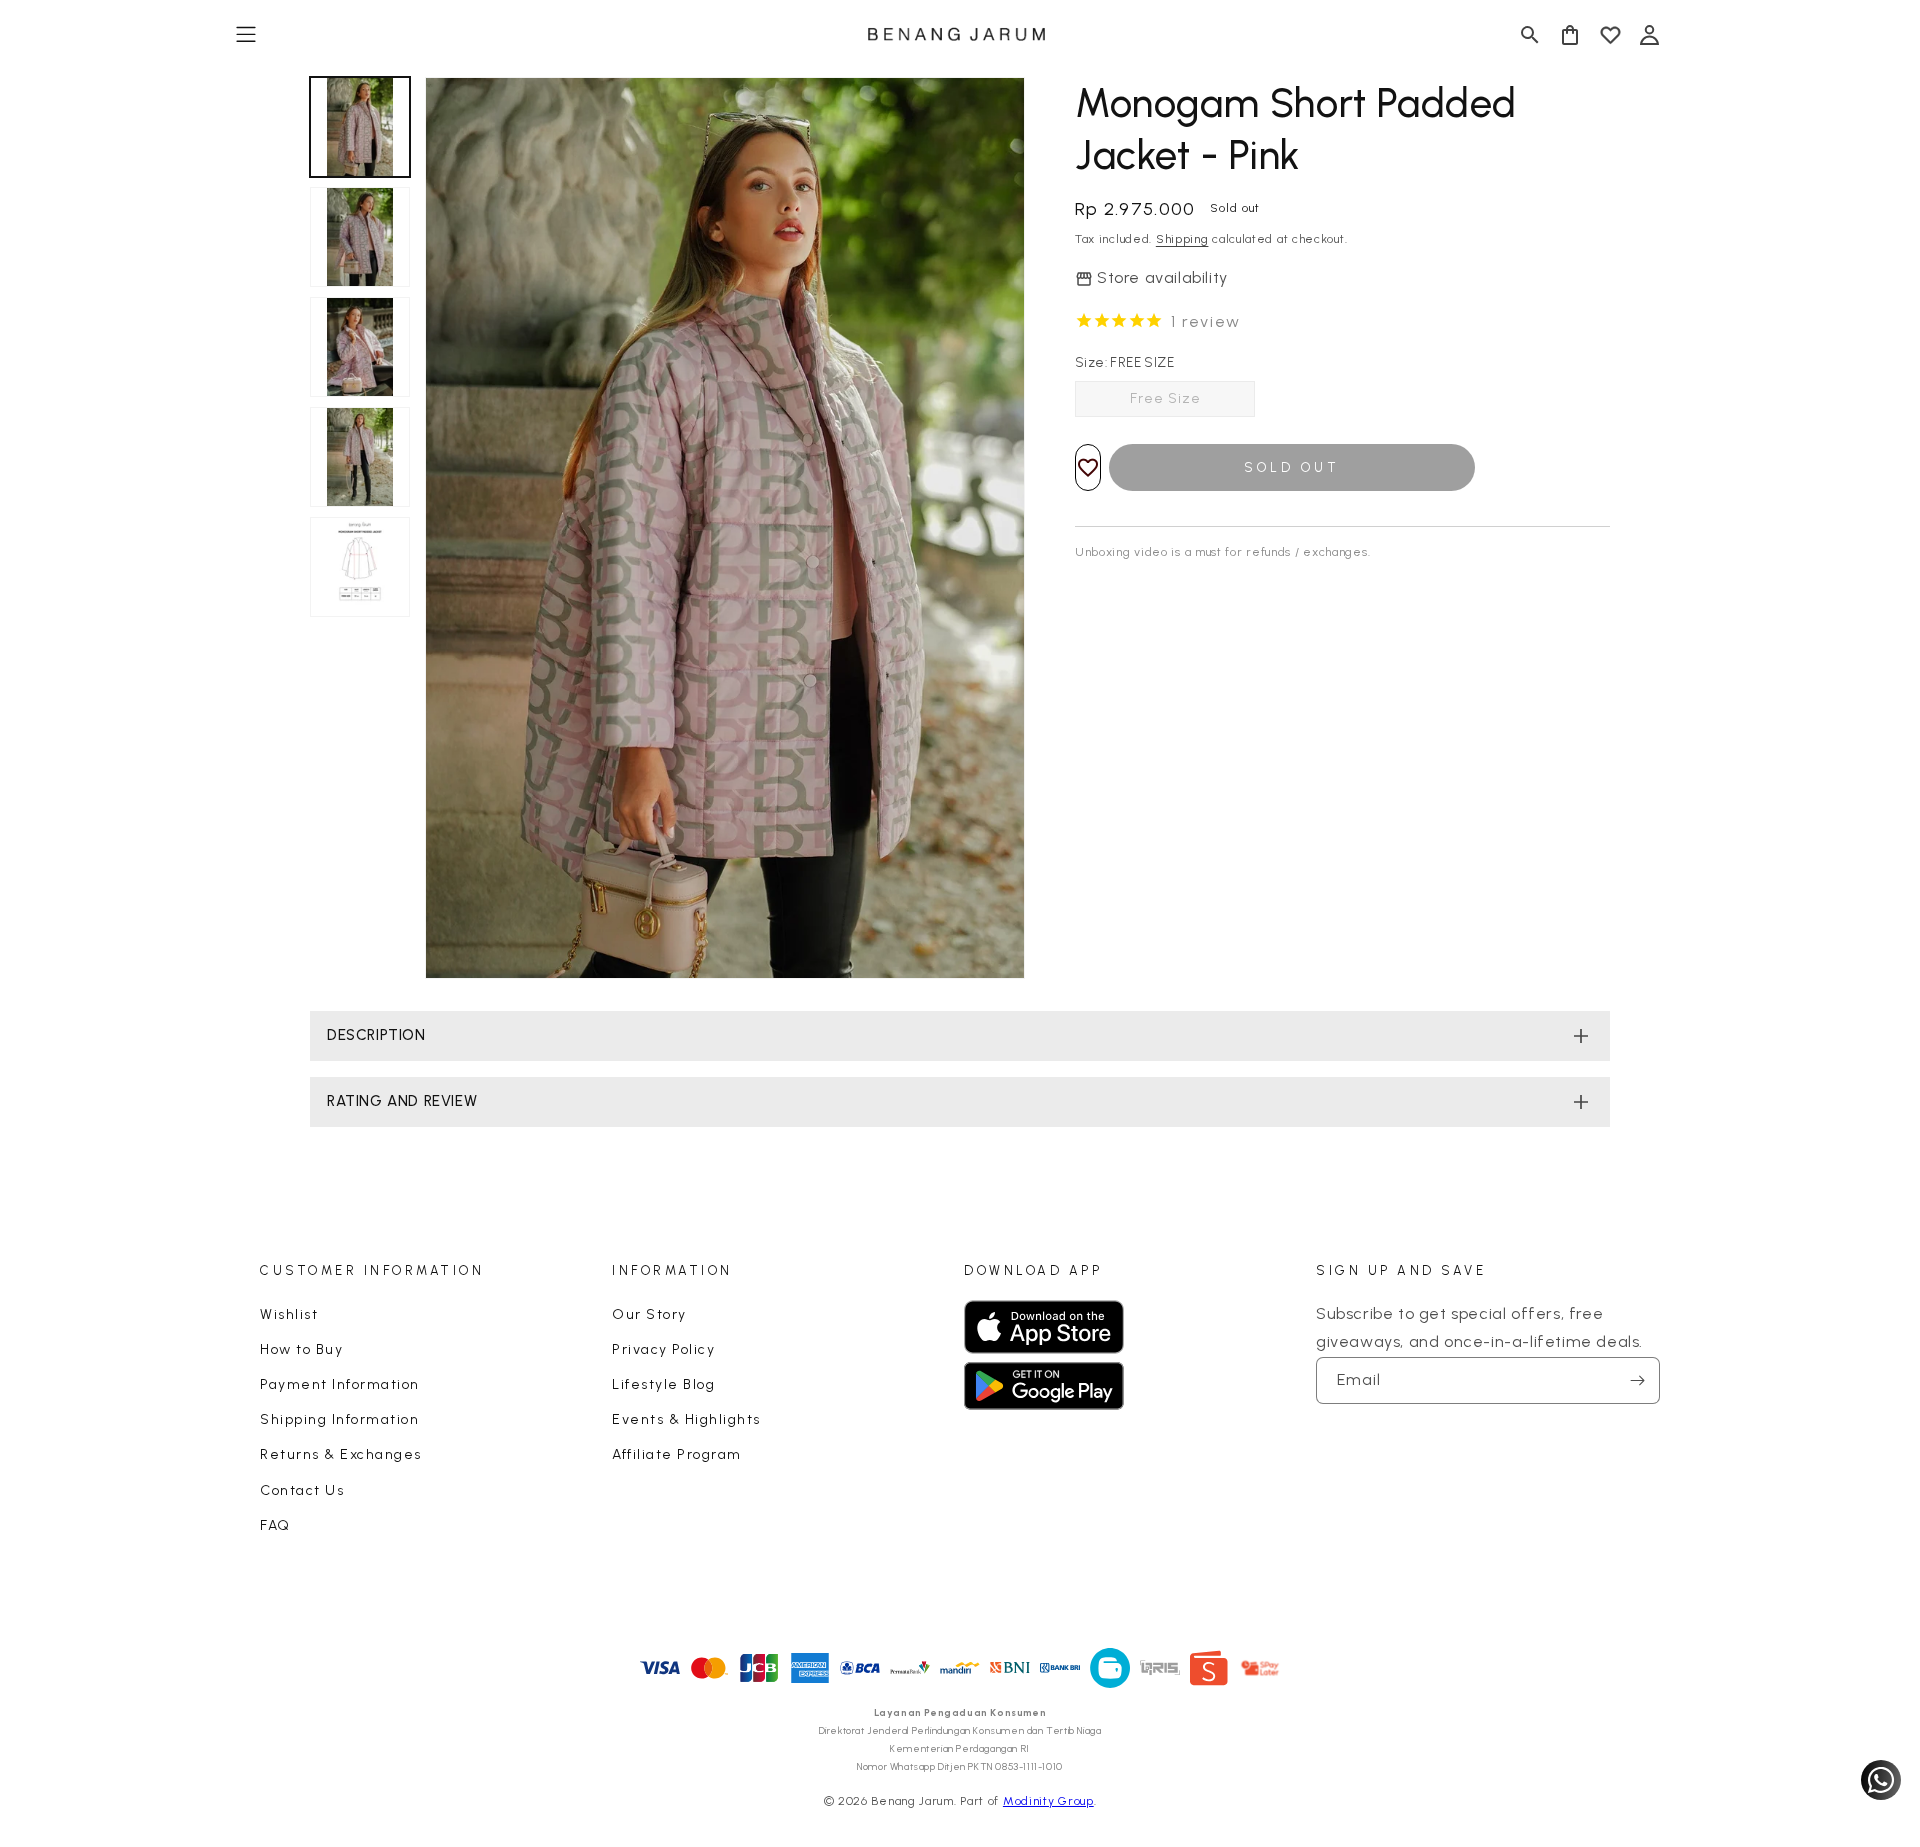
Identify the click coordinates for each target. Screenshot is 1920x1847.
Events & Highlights (686, 1419)
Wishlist (289, 1314)
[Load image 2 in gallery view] (360, 237)
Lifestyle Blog (663, 1384)
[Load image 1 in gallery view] (360, 127)
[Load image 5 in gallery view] (360, 567)
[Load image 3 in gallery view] (360, 347)
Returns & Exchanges (341, 1454)
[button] (246, 35)
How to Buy (301, 1349)
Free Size (1165, 398)
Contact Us (302, 1490)
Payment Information (340, 1384)
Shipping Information (339, 1419)
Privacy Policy (663, 1349)
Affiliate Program (677, 1454)
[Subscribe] (1637, 1380)
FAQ (275, 1525)
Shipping (1182, 239)
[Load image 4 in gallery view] (360, 457)
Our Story (649, 1314)
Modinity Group (1048, 1801)
